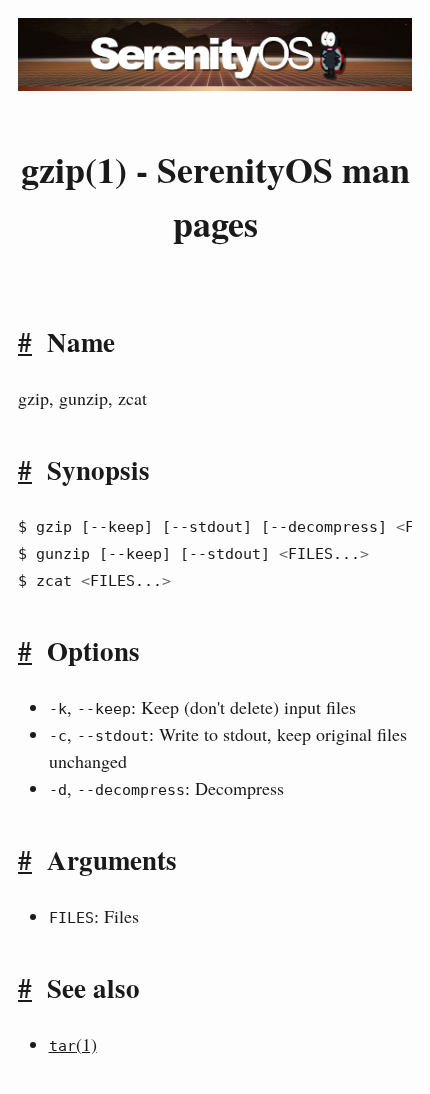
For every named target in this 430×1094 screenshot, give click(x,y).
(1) (73, 1044)
